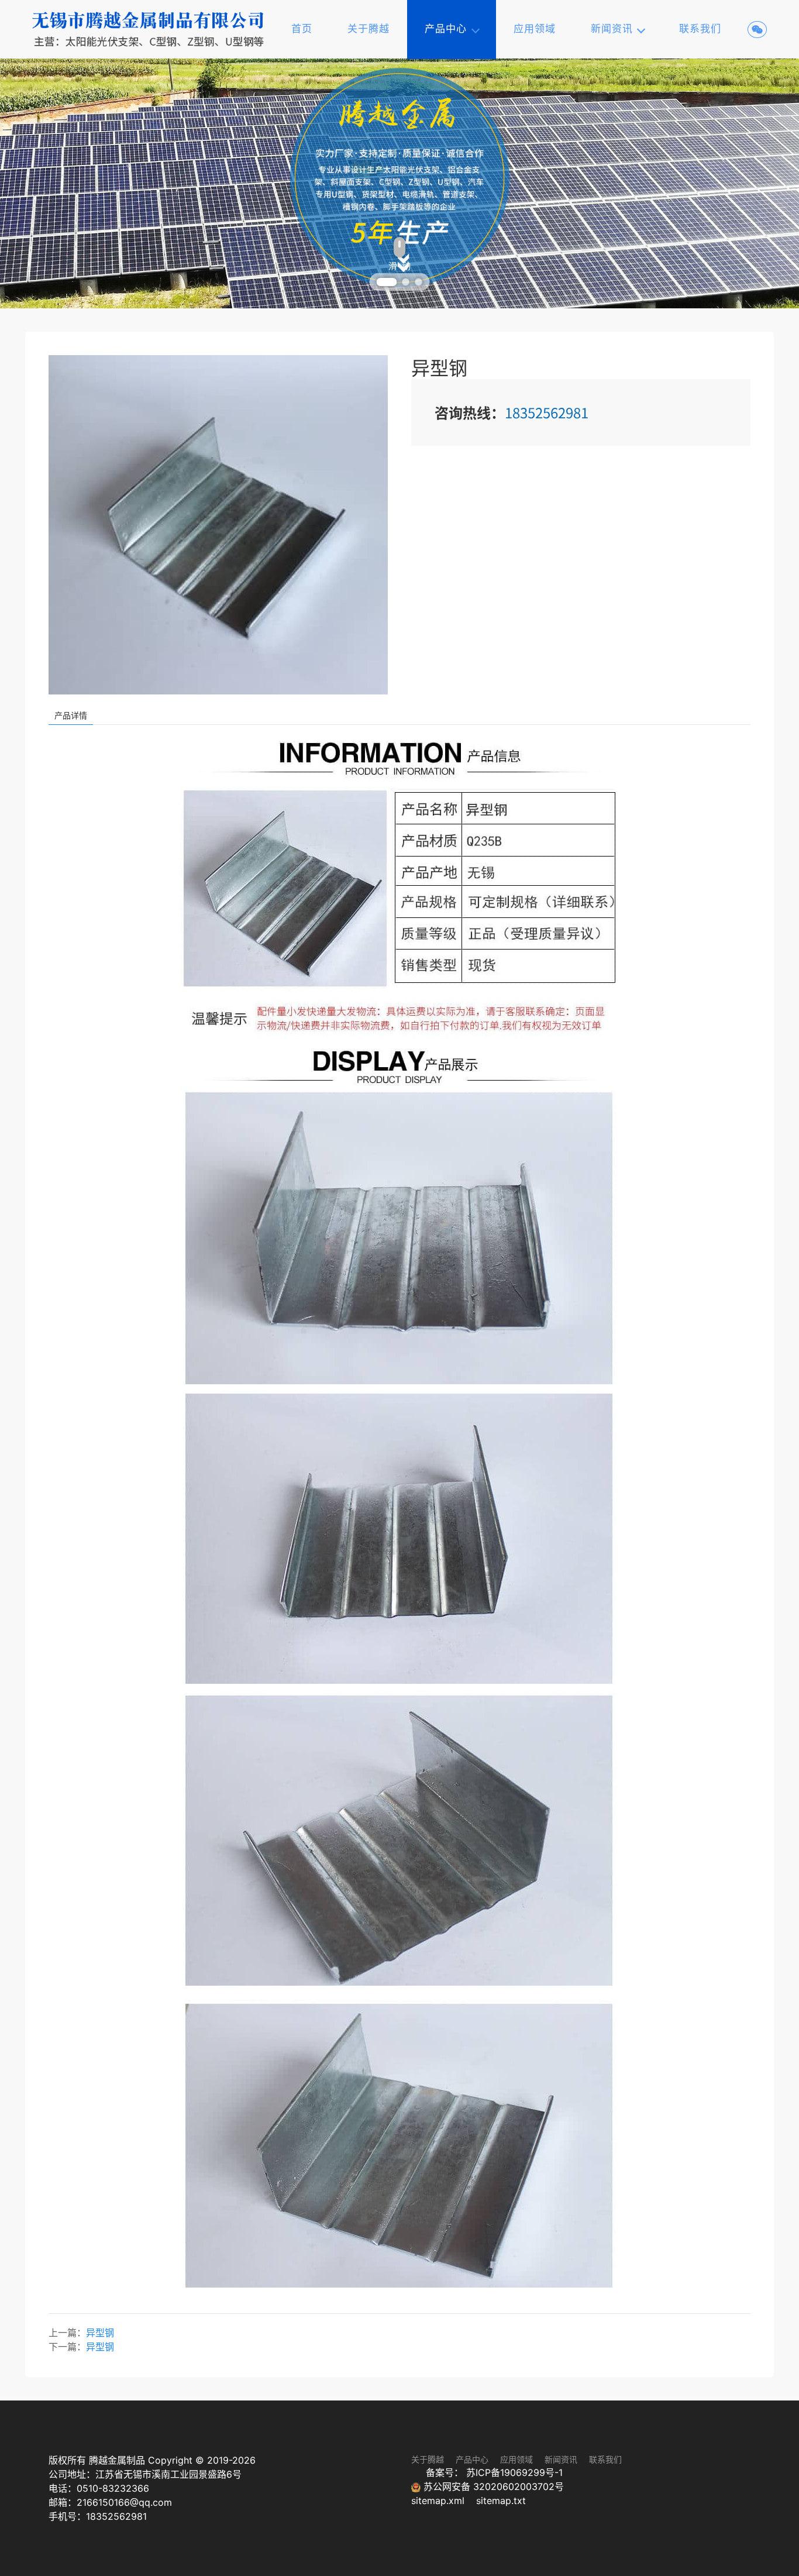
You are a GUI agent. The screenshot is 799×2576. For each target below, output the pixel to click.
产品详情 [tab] (71, 715)
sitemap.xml (439, 2501)
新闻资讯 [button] (612, 29)
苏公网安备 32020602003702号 (492, 2486)
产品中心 (472, 2459)
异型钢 (100, 2333)
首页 (302, 29)
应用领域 (535, 29)
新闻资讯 (561, 2459)
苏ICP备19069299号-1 (514, 2472)
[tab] (381, 282)
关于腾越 (368, 29)
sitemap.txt (501, 2501)
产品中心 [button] (446, 29)
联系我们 (700, 29)
